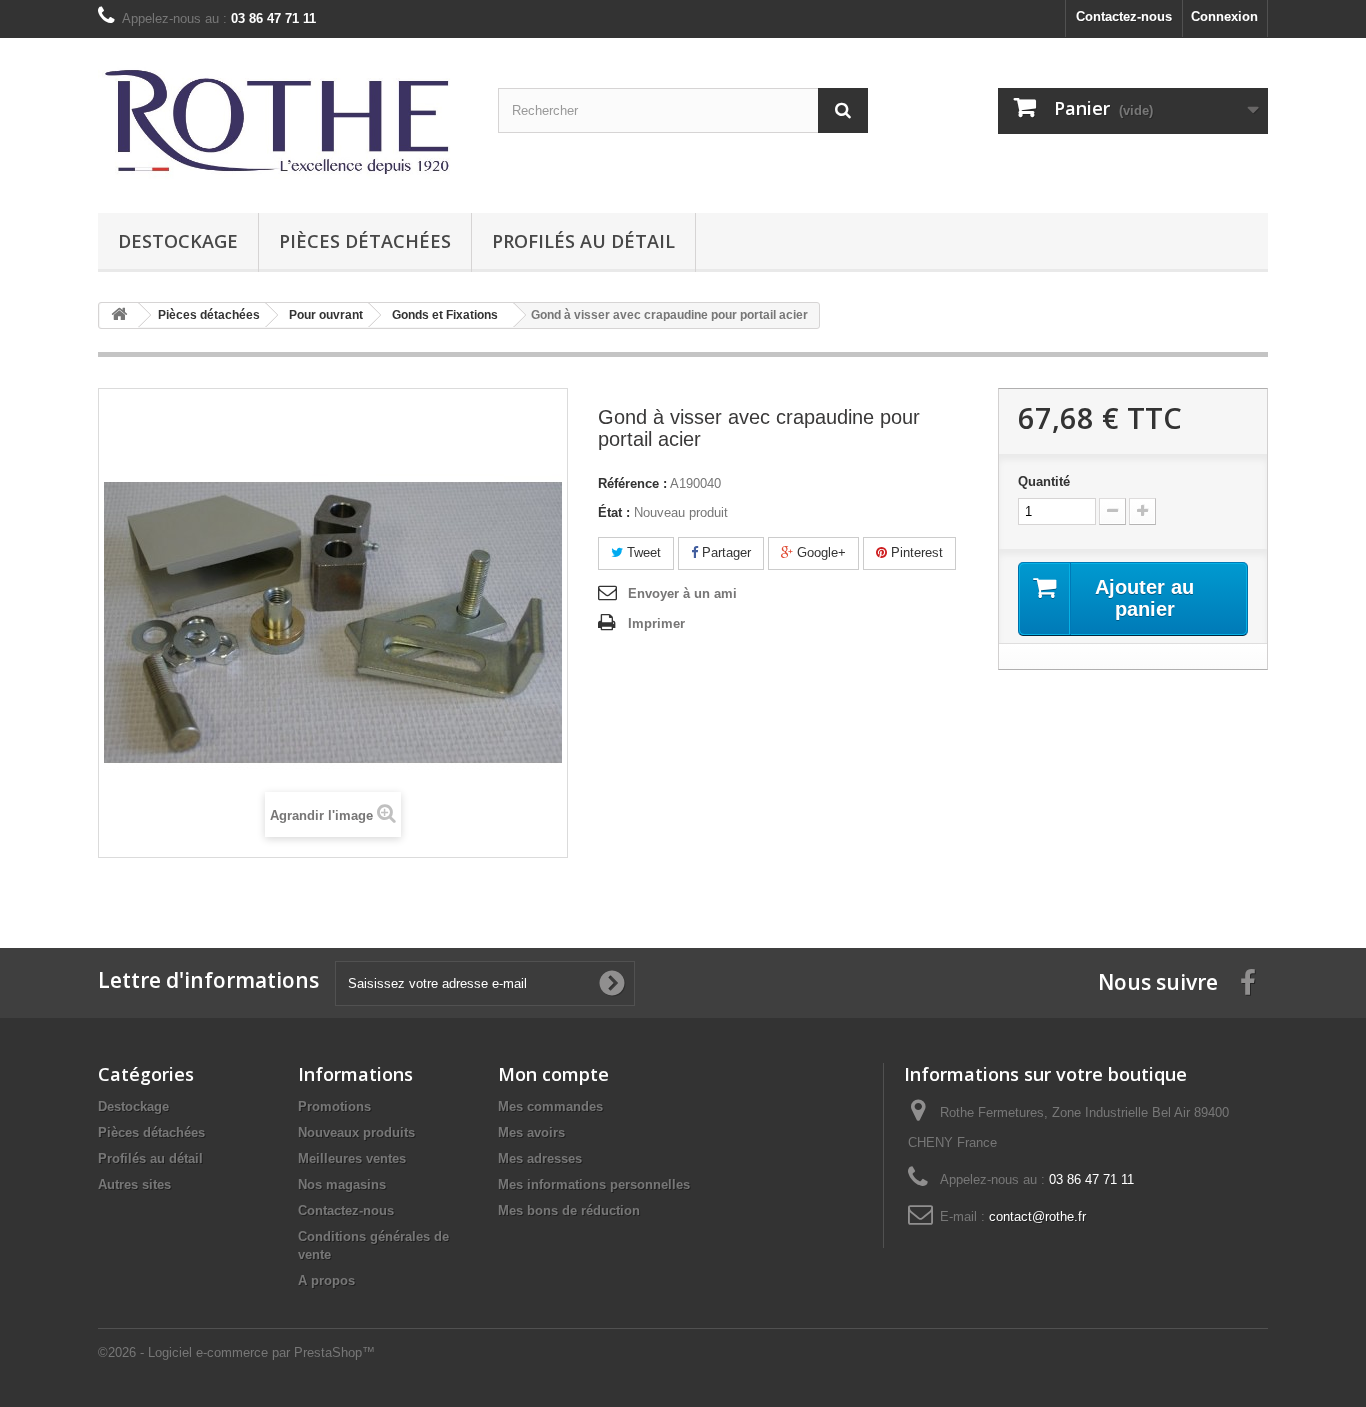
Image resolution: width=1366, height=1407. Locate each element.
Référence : (632, 483)
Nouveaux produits (356, 1132)
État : (614, 512)
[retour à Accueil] (119, 315)
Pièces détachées (365, 241)
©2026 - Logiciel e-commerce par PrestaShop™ (236, 1352)
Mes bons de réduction (569, 1210)
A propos (326, 1280)
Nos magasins (342, 1184)
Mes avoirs (531, 1132)
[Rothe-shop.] (283, 120)
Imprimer (656, 623)
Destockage (178, 241)
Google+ (819, 552)
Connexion (1224, 16)
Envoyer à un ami (682, 593)
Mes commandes (550, 1106)
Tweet (642, 552)
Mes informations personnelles (594, 1184)
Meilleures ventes (352, 1158)
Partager (724, 552)
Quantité (1044, 481)
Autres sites (134, 1184)
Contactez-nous (1124, 16)
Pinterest (915, 552)
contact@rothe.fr (1037, 1216)
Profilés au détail (583, 241)
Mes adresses (540, 1158)
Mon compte (553, 1074)
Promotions (334, 1106)
